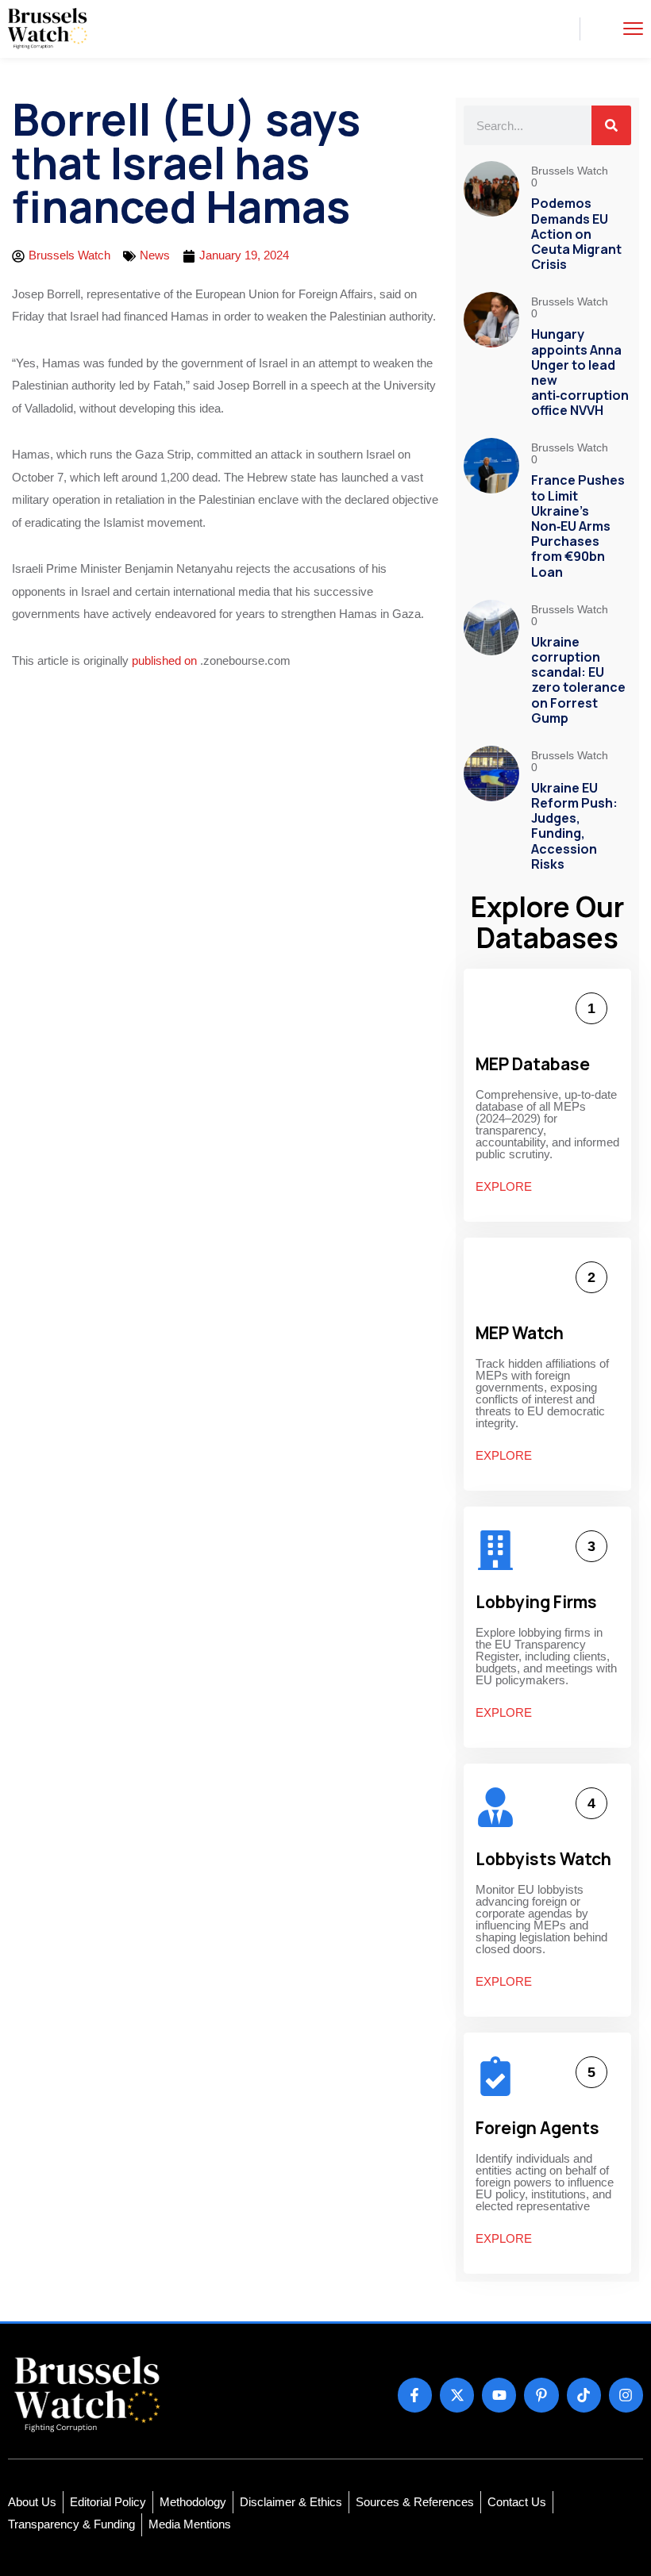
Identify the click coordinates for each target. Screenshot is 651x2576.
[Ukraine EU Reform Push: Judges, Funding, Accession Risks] (491, 811)
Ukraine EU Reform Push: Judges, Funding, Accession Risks (574, 826)
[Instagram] (626, 2395)
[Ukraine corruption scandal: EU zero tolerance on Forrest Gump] (491, 665)
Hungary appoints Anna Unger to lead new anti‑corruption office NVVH (580, 372)
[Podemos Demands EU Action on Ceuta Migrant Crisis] (491, 219)
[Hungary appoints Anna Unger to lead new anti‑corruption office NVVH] (491, 357)
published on (164, 660)
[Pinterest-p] (541, 2395)
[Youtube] (499, 2395)
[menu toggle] (633, 28)
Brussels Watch (571, 171)
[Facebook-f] (415, 2395)
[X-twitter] (457, 2395)
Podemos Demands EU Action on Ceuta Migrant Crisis (576, 234)
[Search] (611, 125)
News (155, 255)
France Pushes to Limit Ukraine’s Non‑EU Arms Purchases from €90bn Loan (578, 526)
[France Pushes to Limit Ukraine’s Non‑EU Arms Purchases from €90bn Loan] (491, 511)
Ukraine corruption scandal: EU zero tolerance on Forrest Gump (578, 680)
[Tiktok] (584, 2395)
